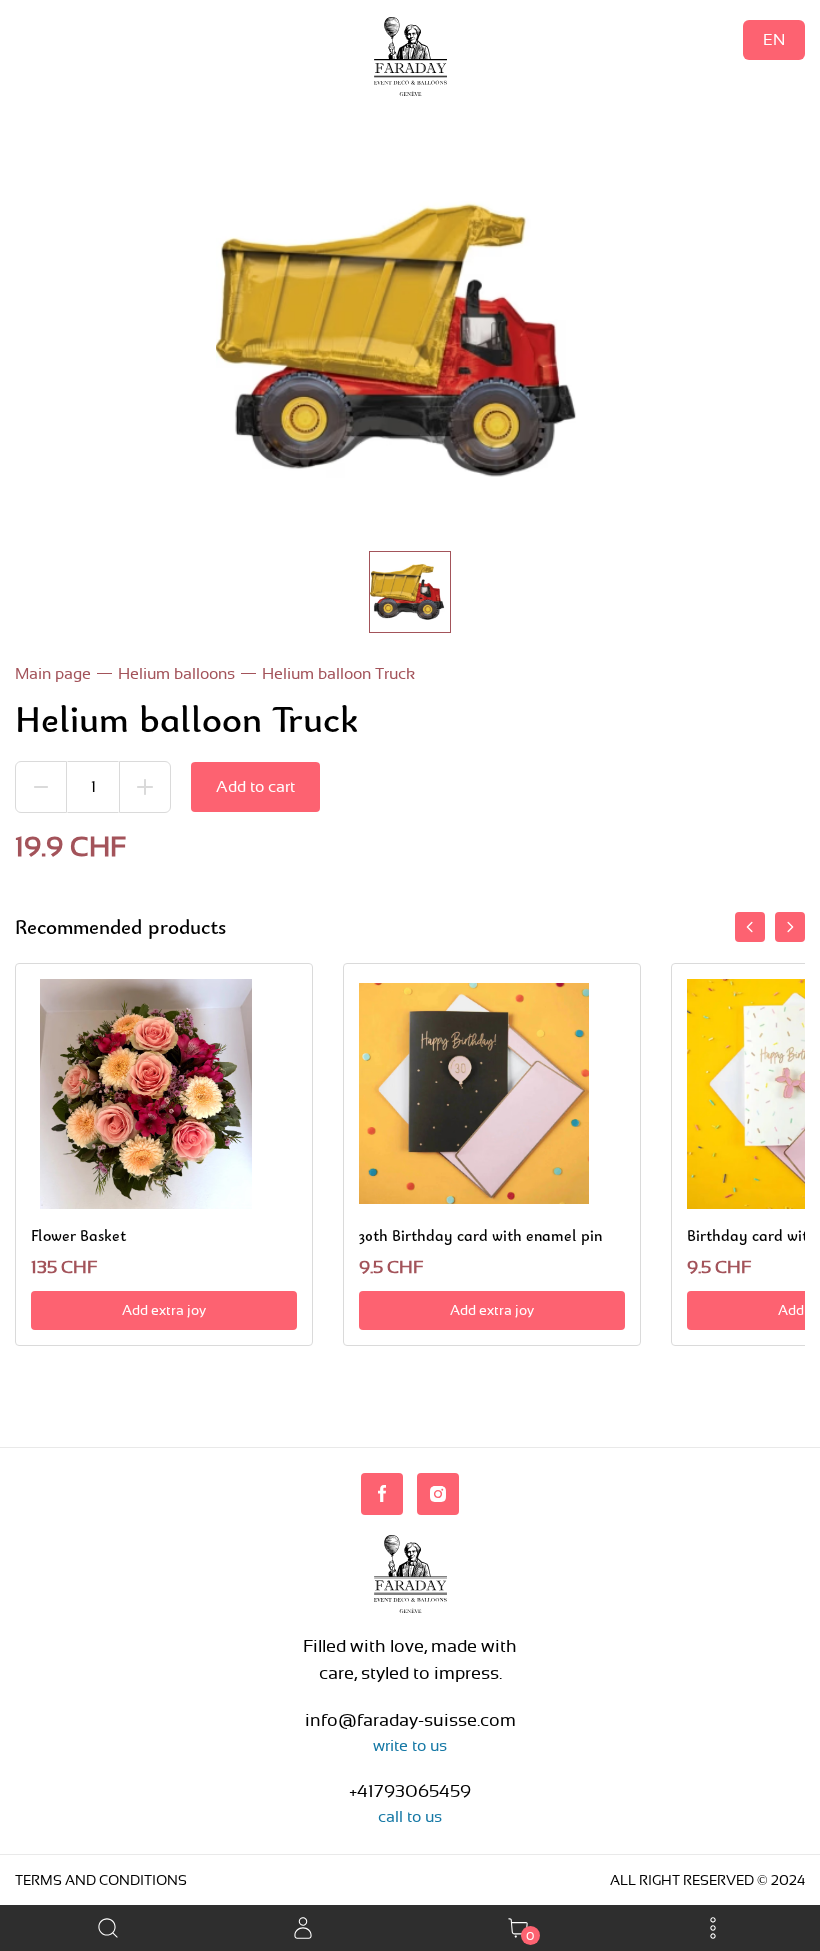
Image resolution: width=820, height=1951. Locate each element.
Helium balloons (176, 673)
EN (774, 39)
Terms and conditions (101, 1880)
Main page (53, 673)
